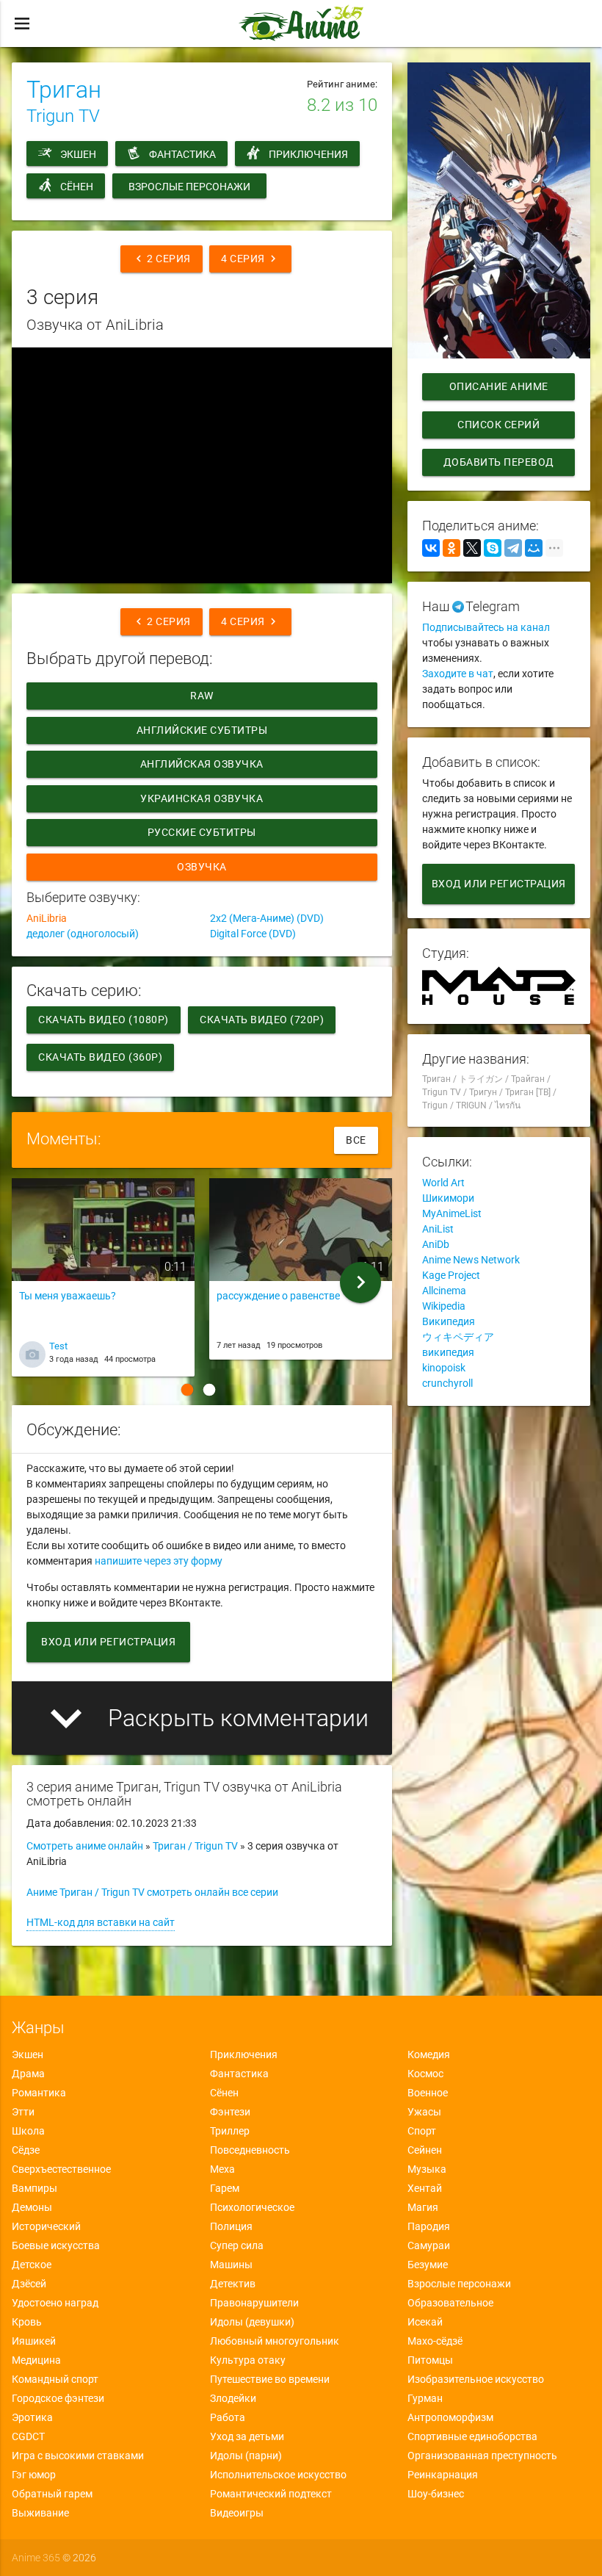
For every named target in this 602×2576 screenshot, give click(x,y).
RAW (203, 696)
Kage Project (451, 1275)
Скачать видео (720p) (262, 1020)
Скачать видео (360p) (100, 1057)
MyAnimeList (452, 1213)
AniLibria (47, 918)
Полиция (231, 2226)
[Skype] (493, 548)
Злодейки (233, 2398)
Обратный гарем (52, 2494)
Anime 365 (36, 2558)
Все (356, 1140)
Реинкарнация (443, 2475)
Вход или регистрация (108, 1642)
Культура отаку (248, 2360)
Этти (23, 2112)
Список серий (498, 425)
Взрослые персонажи (189, 187)
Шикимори (448, 1198)
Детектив (233, 2284)
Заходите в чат (458, 674)
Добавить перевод (499, 462)
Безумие (428, 2265)
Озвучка (203, 867)
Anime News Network (471, 1260)
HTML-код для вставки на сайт (101, 1922)
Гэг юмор (34, 2475)
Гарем (225, 2188)
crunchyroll (447, 1383)
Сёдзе (26, 2150)
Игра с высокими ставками (78, 2456)
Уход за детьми (247, 2436)
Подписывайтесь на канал (486, 627)
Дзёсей (29, 2284)
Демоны (32, 2207)
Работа (228, 2417)
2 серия (162, 259)
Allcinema (444, 1291)
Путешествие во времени (270, 2379)
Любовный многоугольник (275, 2341)
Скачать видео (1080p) (104, 1020)
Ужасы (424, 2112)
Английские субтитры (202, 730)
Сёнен (77, 187)
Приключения (308, 154)
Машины (231, 2265)
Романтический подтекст (271, 2494)
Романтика (39, 2093)
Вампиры (35, 2188)
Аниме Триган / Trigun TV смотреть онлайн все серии (152, 1892)
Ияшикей (34, 2341)
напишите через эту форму (159, 1561)
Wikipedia (444, 1306)
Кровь (27, 2322)
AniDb (436, 1244)
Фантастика (182, 154)
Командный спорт (55, 2379)
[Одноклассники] (451, 548)
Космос (425, 2074)
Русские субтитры (202, 832)
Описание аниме (499, 386)
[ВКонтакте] (431, 548)
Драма (28, 2074)
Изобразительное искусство (476, 2379)
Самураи (429, 2245)
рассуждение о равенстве (278, 1296)
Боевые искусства (56, 2245)
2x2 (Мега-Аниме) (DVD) (267, 918)
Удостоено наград (55, 2303)
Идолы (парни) (246, 2456)
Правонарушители (254, 2303)
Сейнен (425, 2150)
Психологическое (252, 2207)
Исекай (425, 2322)
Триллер (230, 2131)
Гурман (425, 2398)
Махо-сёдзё (435, 2341)
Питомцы (430, 2360)
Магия (423, 2207)
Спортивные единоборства (472, 2436)
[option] (103, 1282)
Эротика (32, 2417)
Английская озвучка (202, 764)
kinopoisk (444, 1368)
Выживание (40, 2513)
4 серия (250, 259)
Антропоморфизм (450, 2417)
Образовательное (450, 2303)
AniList (438, 1229)
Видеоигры (237, 2513)
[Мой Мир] (534, 548)
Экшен (78, 154)
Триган (64, 90)
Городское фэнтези (58, 2398)
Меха (222, 2169)
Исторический (46, 2226)
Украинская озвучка (202, 798)
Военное (428, 2093)
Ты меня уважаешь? (68, 1296)
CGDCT (28, 2436)
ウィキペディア (458, 1337)
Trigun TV (63, 116)
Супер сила (237, 2245)
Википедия (449, 1321)
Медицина (36, 2360)
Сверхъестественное (61, 2169)
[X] (472, 548)
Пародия (429, 2226)
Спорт (422, 2131)
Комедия (429, 2054)
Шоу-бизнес (436, 2494)
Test (58, 1346)
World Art (443, 1183)
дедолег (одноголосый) (83, 934)
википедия (448, 1352)
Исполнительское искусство (278, 2475)
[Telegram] (513, 548)
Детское (32, 2265)
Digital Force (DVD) (253, 934)
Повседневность (250, 2150)
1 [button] (187, 1390)
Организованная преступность (482, 2456)
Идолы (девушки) (252, 2322)
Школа (28, 2131)
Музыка (427, 2169)
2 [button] (209, 1390)
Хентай (425, 2188)
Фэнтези (230, 2112)
